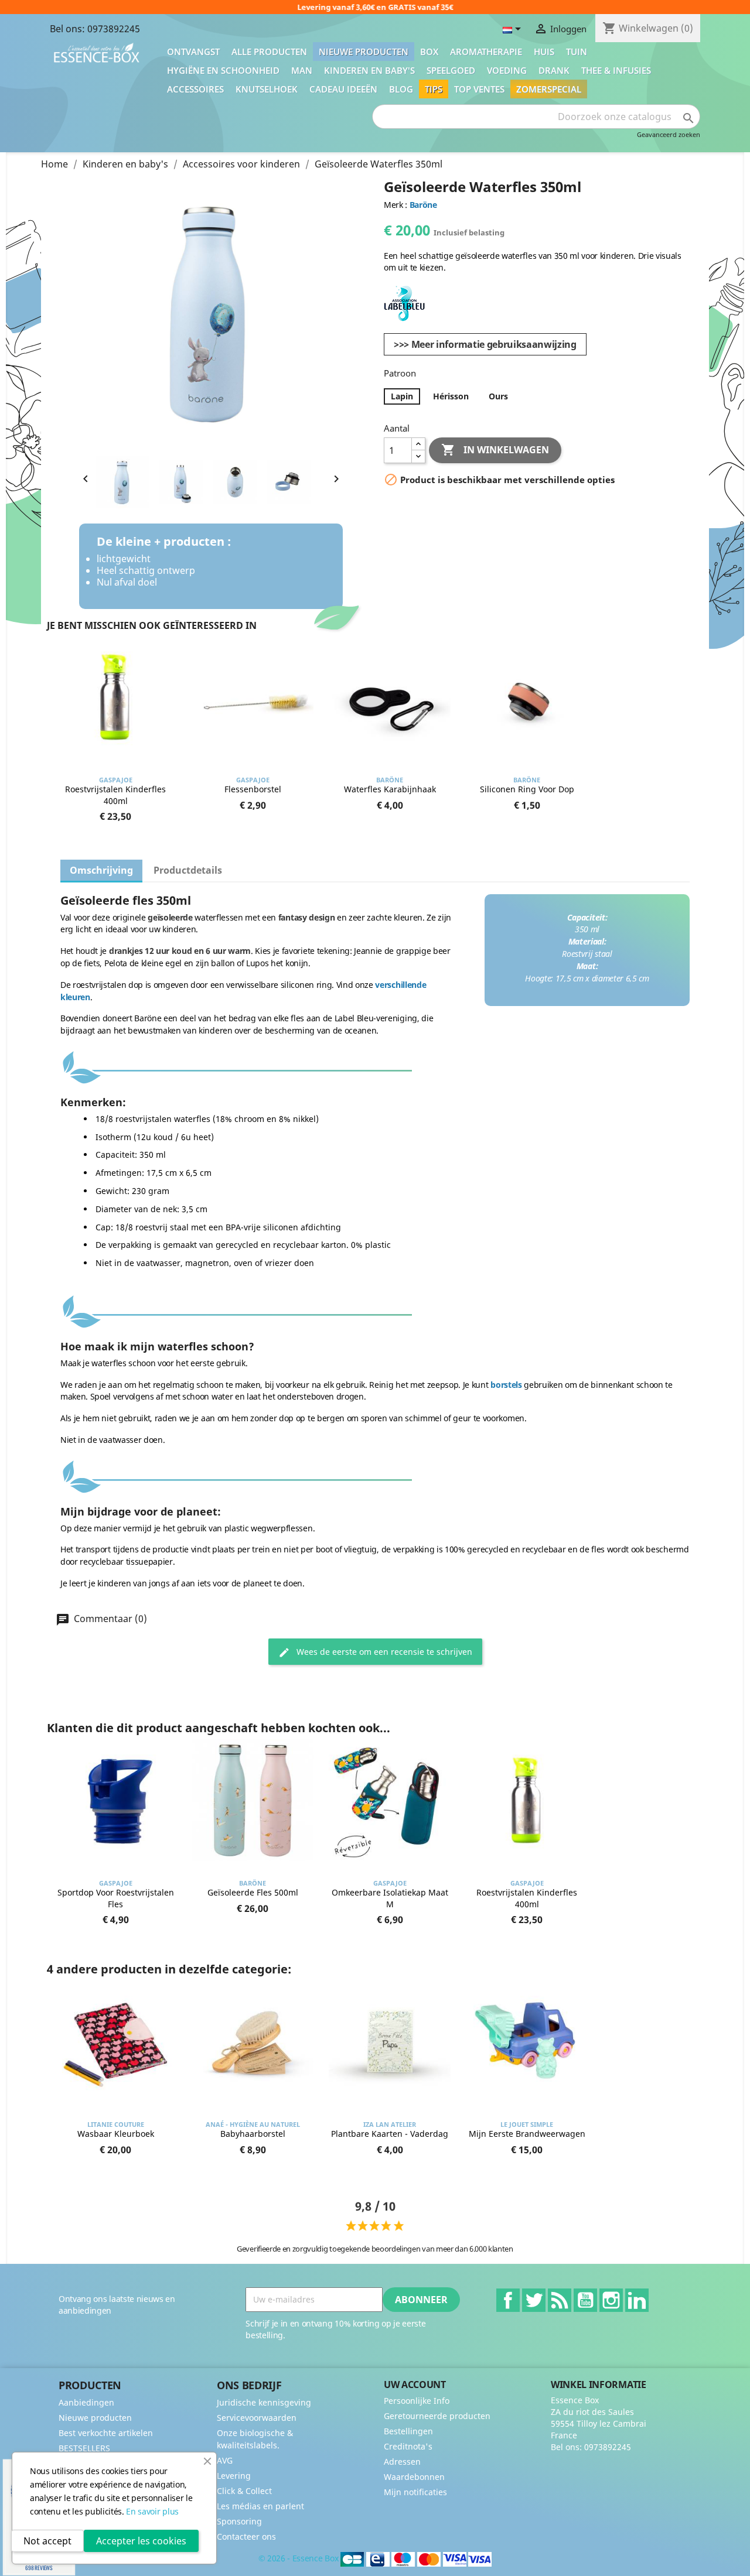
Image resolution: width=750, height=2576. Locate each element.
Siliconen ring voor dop (527, 789)
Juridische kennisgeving (264, 2402)
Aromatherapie (486, 52)
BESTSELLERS (84, 2448)
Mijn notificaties (415, 2492)
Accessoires (195, 89)
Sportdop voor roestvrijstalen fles (116, 1898)
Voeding (507, 70)
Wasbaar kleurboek (116, 2134)
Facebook (508, 2300)
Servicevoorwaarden (257, 2418)
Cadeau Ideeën (343, 89)
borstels (506, 1385)
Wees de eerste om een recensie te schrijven (383, 1652)
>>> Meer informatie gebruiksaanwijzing (485, 344)
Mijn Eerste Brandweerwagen (527, 2134)
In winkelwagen (495, 450)
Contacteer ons (246, 2536)
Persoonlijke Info (417, 2401)
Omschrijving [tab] (101, 870)
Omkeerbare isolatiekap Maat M (390, 1898)
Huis (544, 52)
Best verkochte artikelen (106, 2433)
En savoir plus (152, 2511)
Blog (401, 89)
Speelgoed (451, 70)
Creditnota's (408, 2446)
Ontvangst (193, 52)
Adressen (402, 2462)
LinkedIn (637, 2300)
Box (429, 52)
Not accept (47, 2541)
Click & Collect (244, 2491)
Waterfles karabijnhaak (390, 789)
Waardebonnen (414, 2477)
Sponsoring (239, 2521)
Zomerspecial (549, 89)
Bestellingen (408, 2431)
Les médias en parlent (260, 2506)
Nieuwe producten (364, 52)
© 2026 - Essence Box (299, 2558)
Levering (234, 2476)
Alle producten (269, 52)
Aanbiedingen (86, 2402)
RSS (560, 2300)
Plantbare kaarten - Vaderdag (390, 2134)
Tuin (577, 52)
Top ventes (479, 89)
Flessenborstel (253, 789)
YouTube (585, 2300)
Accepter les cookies (141, 2541)
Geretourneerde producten (437, 2416)
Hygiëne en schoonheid (223, 70)
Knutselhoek (267, 89)
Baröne (423, 205)
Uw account (415, 2385)
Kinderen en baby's (369, 70)
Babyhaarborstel (253, 2134)
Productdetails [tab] (188, 870)
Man (302, 70)
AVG (225, 2460)
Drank (554, 70)
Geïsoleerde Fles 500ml (253, 1892)
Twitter (534, 2300)
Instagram (611, 2300)
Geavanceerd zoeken (669, 134)
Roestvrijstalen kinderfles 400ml (115, 795)
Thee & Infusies (616, 70)
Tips (434, 89)
